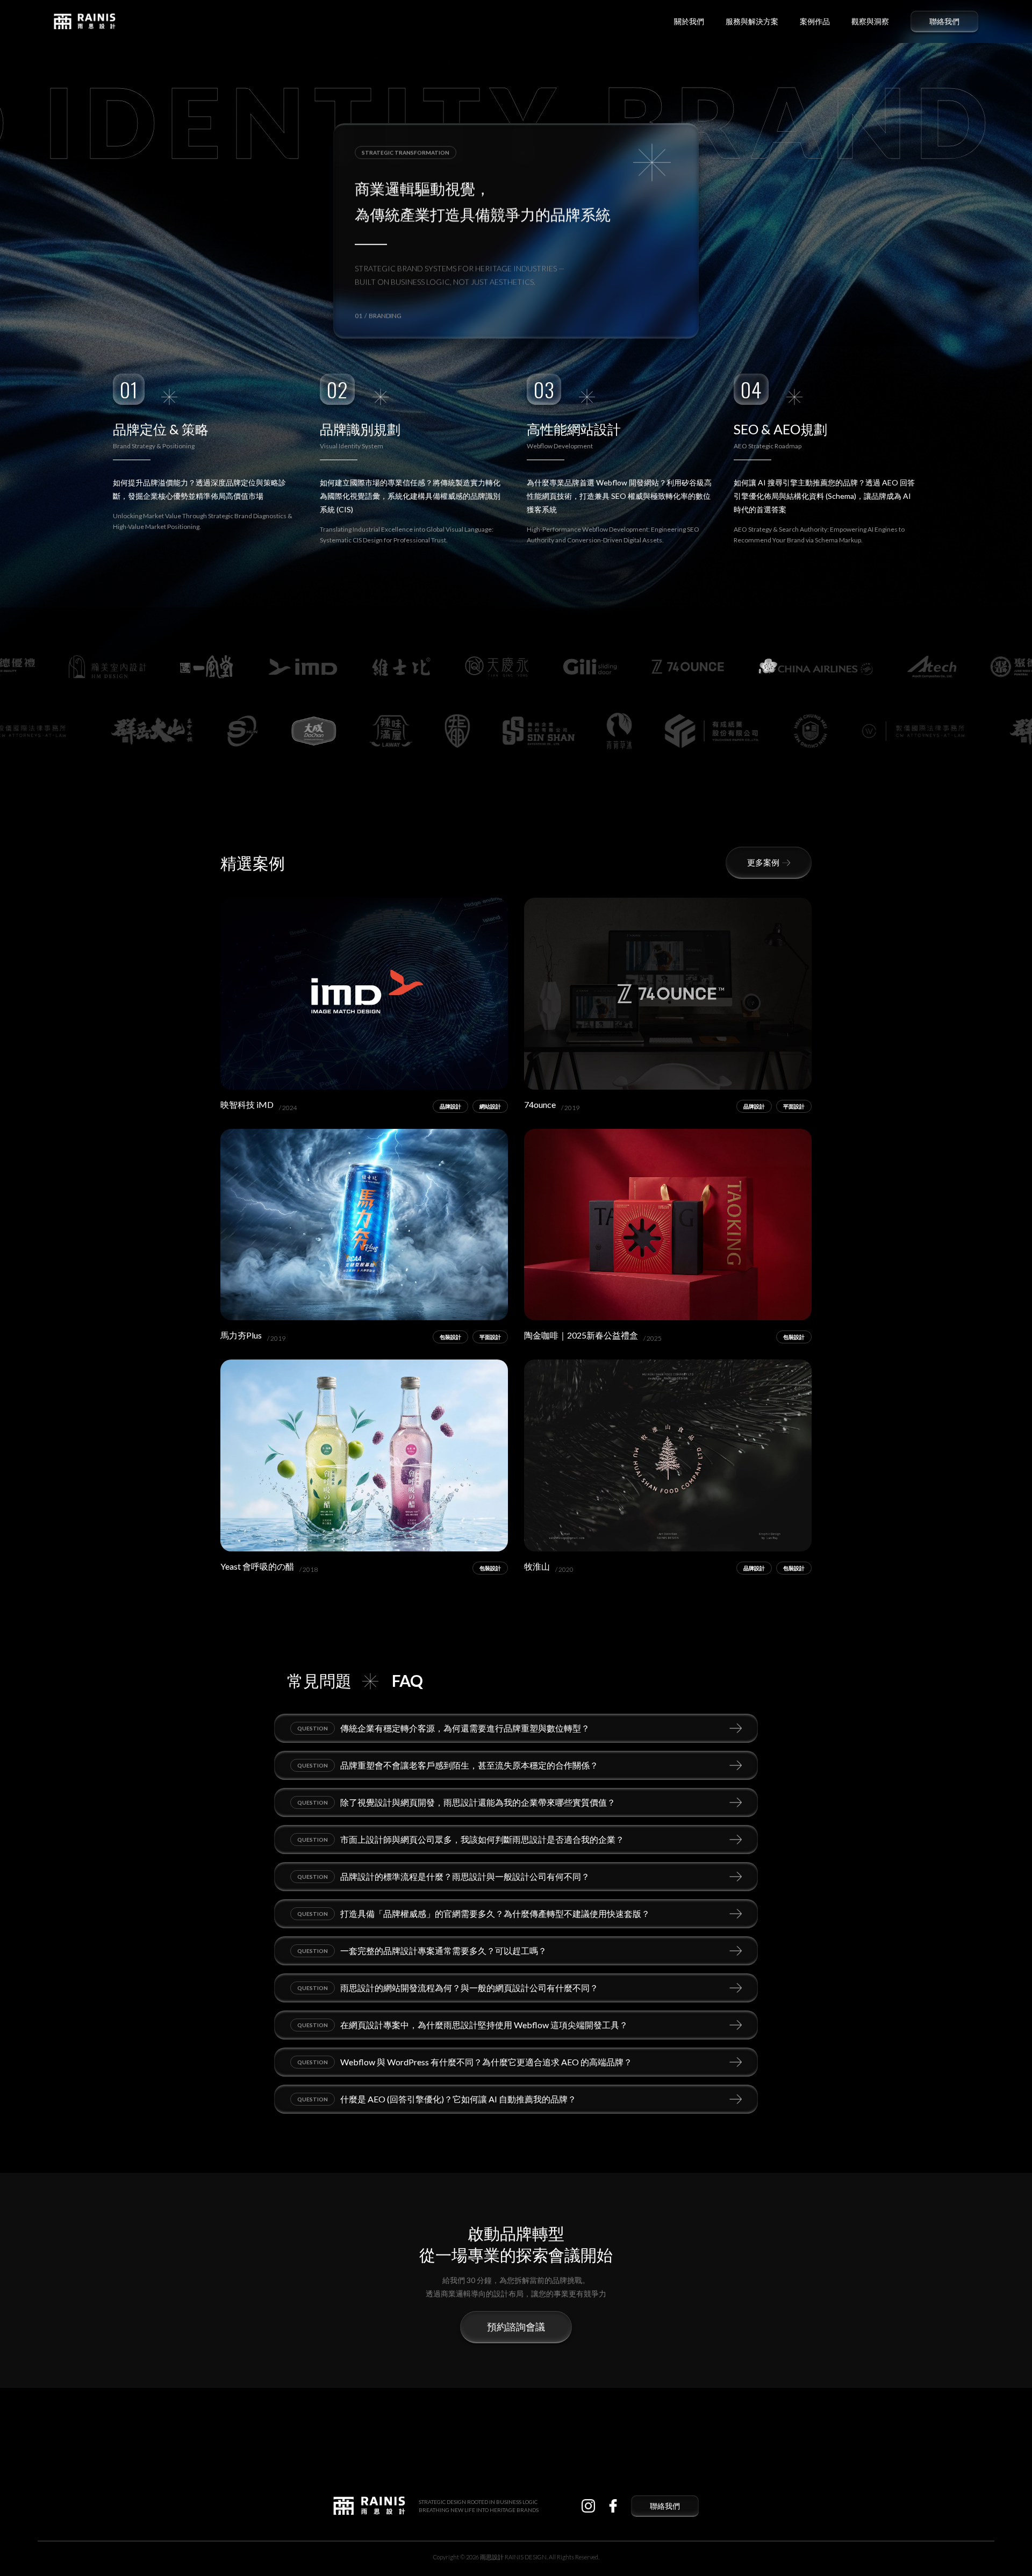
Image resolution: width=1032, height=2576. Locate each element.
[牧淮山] (668, 1455)
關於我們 (689, 22)
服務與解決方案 (752, 22)
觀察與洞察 (870, 22)
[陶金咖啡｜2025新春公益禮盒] (668, 1225)
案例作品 (815, 22)
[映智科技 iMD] (364, 994)
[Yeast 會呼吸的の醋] (364, 1455)
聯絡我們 (944, 22)
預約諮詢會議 (516, 2327)
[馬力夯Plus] (364, 1225)
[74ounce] (668, 994)
